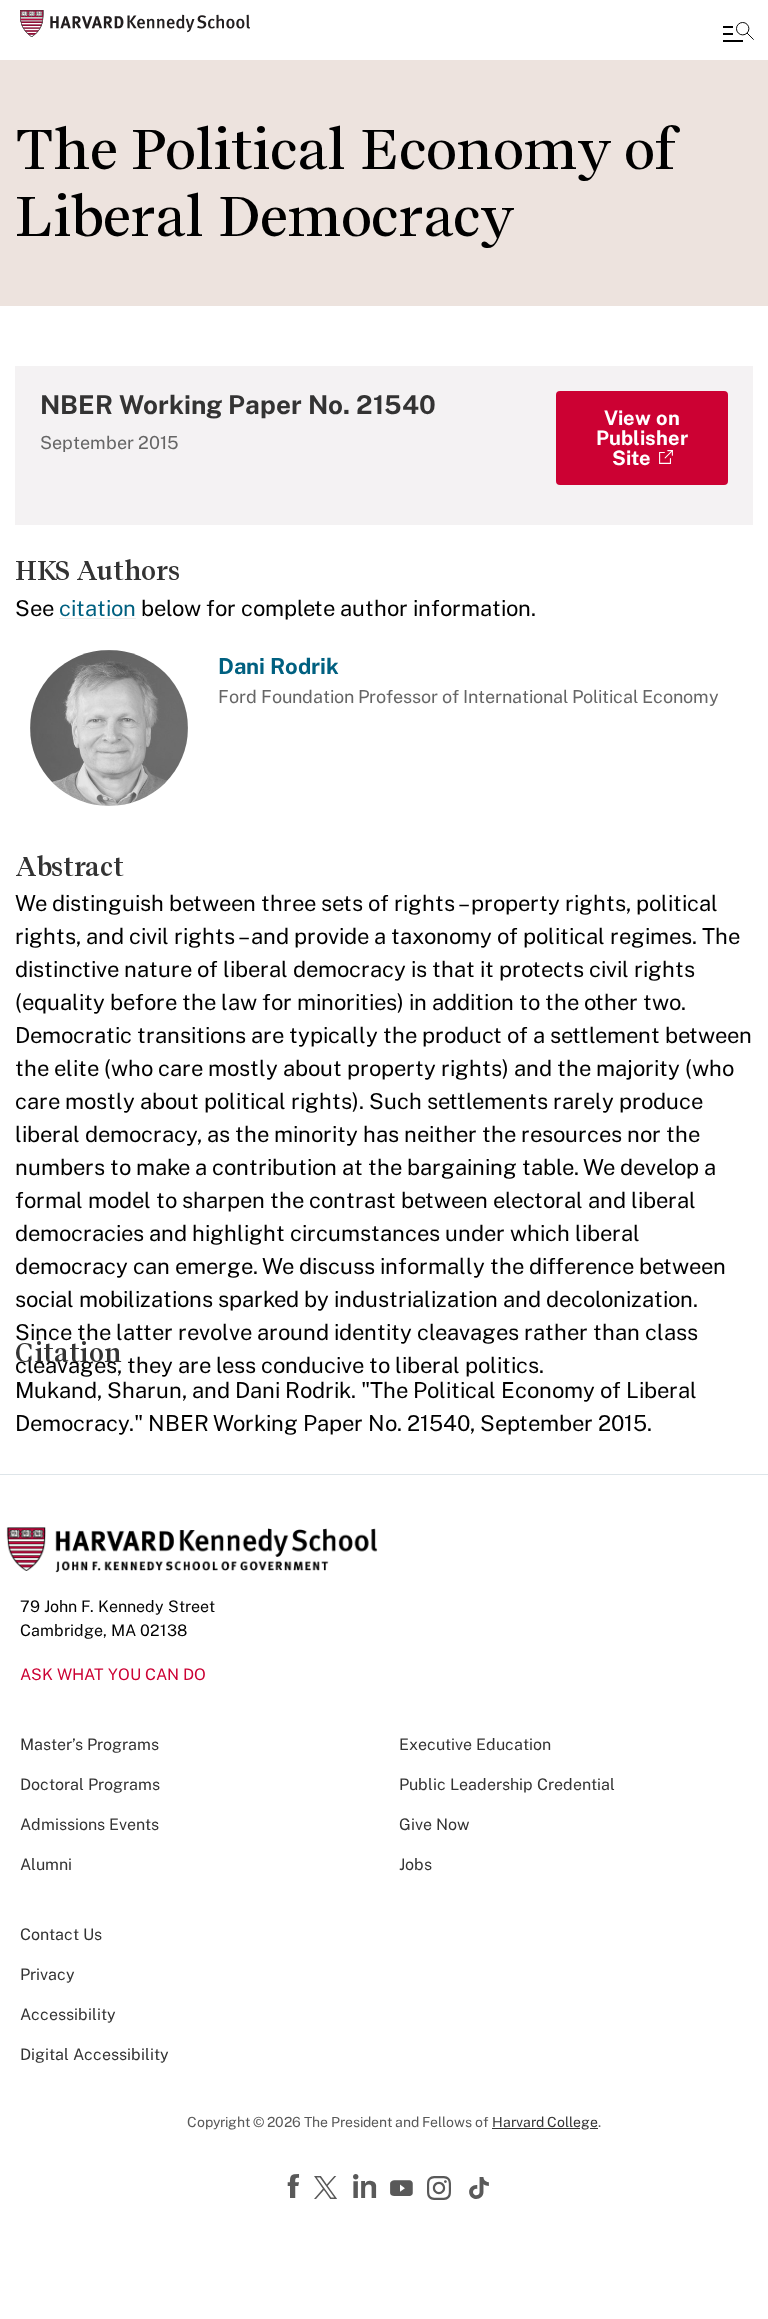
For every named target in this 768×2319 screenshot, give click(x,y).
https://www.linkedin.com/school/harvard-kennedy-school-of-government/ (367, 2187)
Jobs (415, 1864)
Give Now (434, 1824)
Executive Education (475, 1744)
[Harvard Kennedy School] (135, 23)
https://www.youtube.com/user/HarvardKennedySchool (404, 2189)
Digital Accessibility (94, 2054)
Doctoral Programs (90, 1784)
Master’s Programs (89, 1744)
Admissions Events (89, 1824)
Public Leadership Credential (507, 1784)
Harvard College (545, 2122)
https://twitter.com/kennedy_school (329, 2189)
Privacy (47, 1974)
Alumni (46, 1864)
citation (97, 608)
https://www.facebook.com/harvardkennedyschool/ (296, 2187)
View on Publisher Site (642, 438)
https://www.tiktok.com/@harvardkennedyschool (480, 2188)
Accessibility (68, 2014)
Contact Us (61, 1934)
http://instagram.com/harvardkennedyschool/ (442, 2190)
